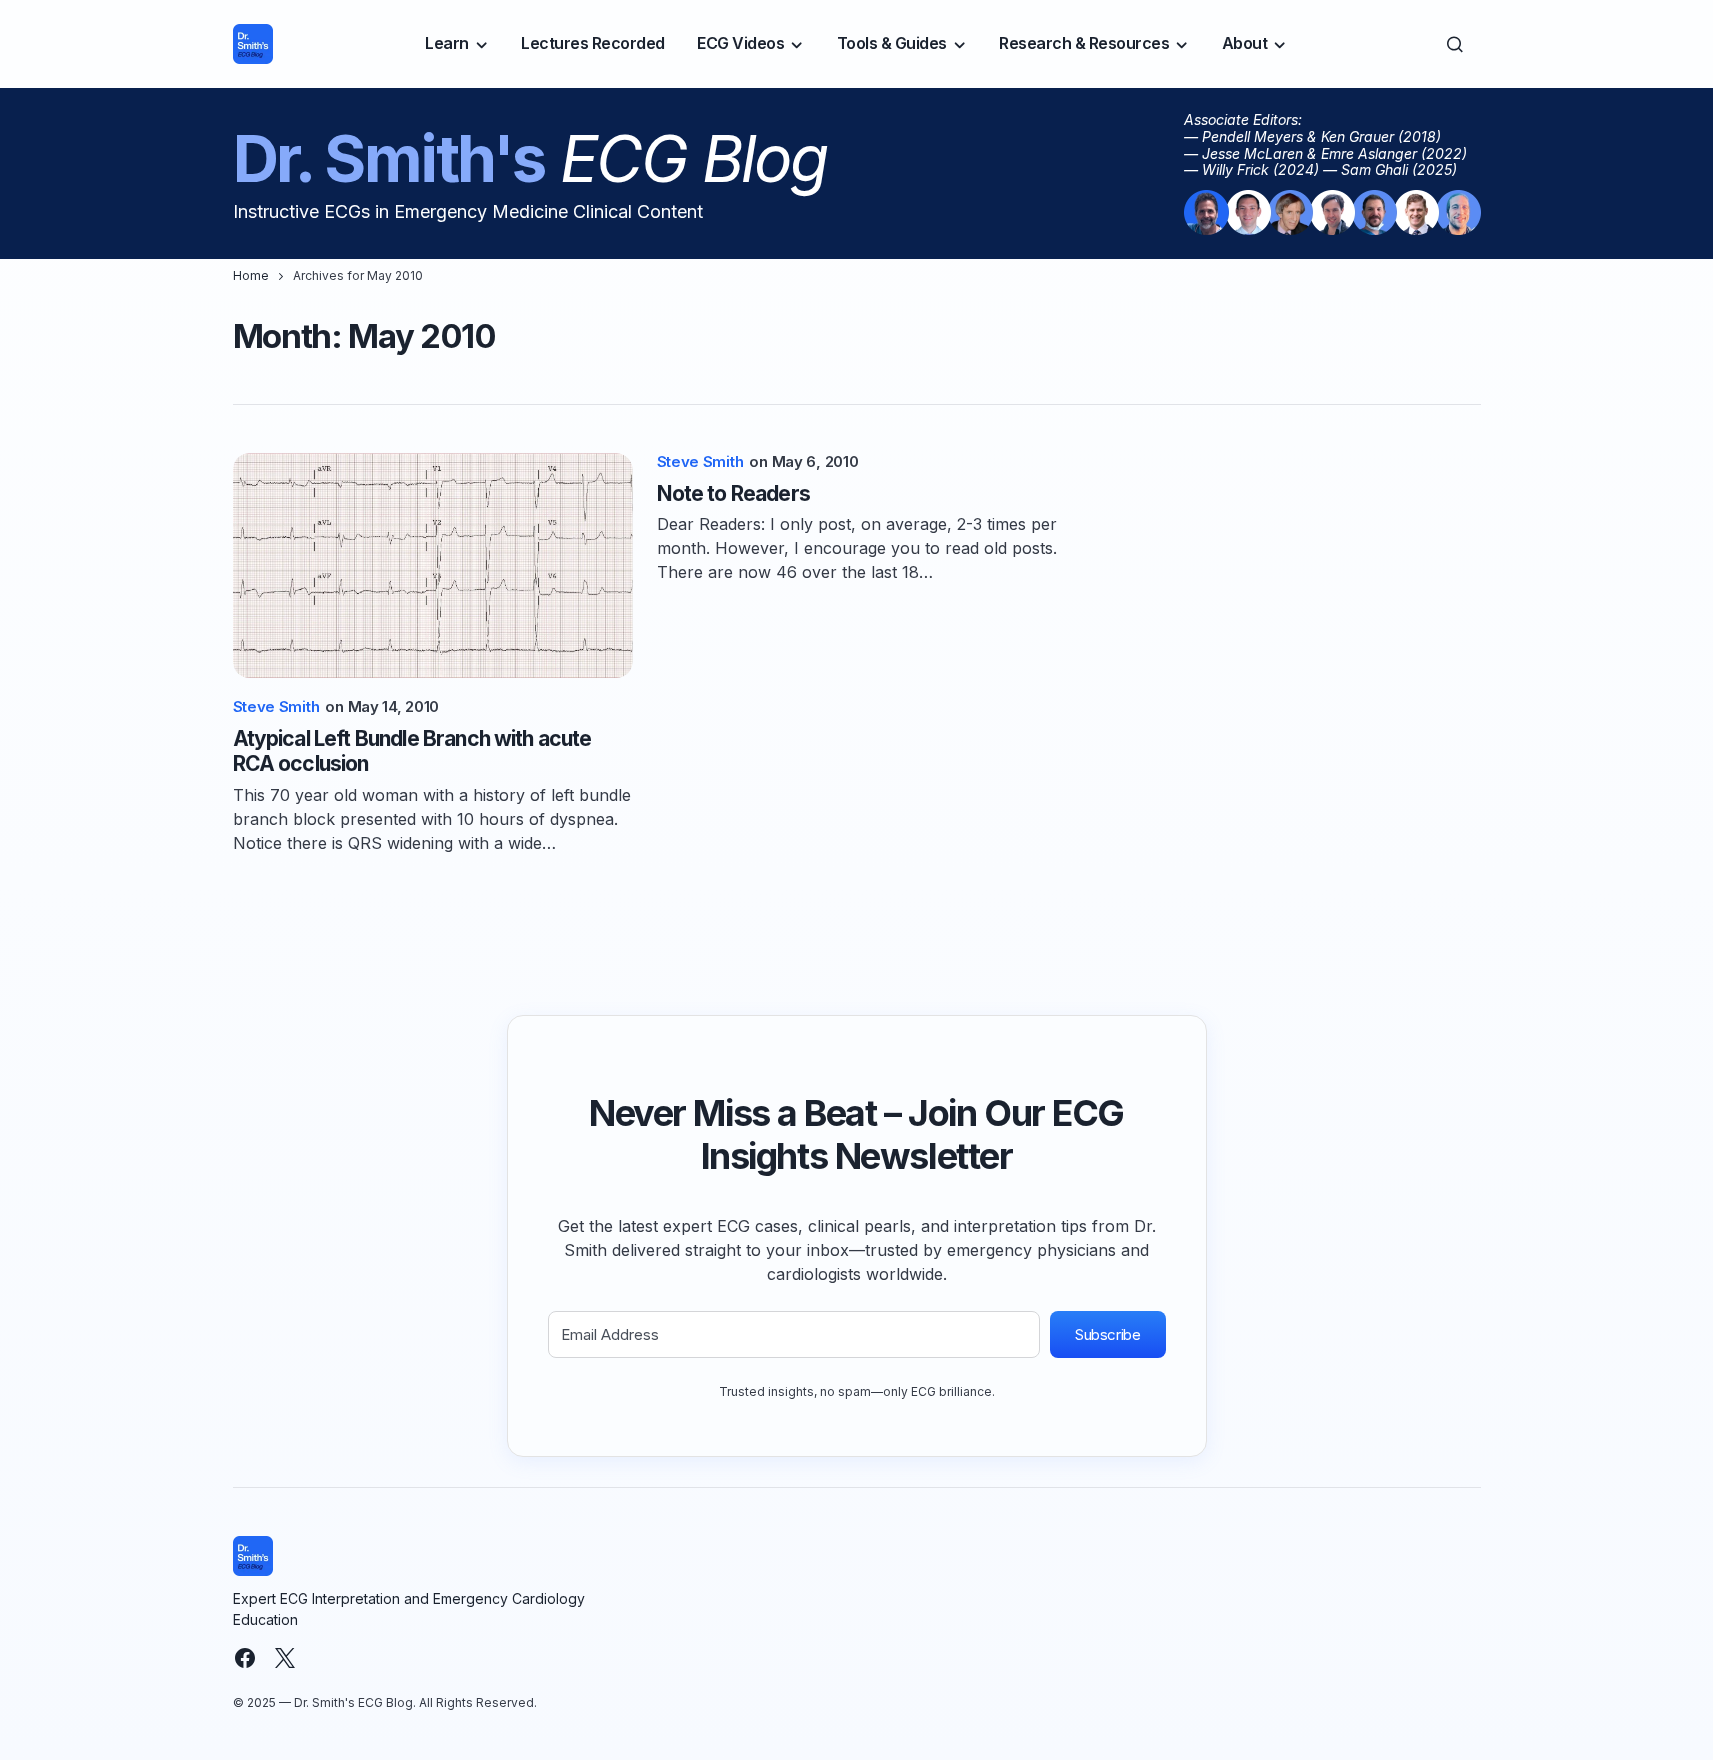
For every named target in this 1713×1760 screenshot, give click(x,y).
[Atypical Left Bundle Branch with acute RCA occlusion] (433, 565)
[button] (1455, 44)
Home (251, 275)
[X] (285, 1658)
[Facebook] (245, 1658)
